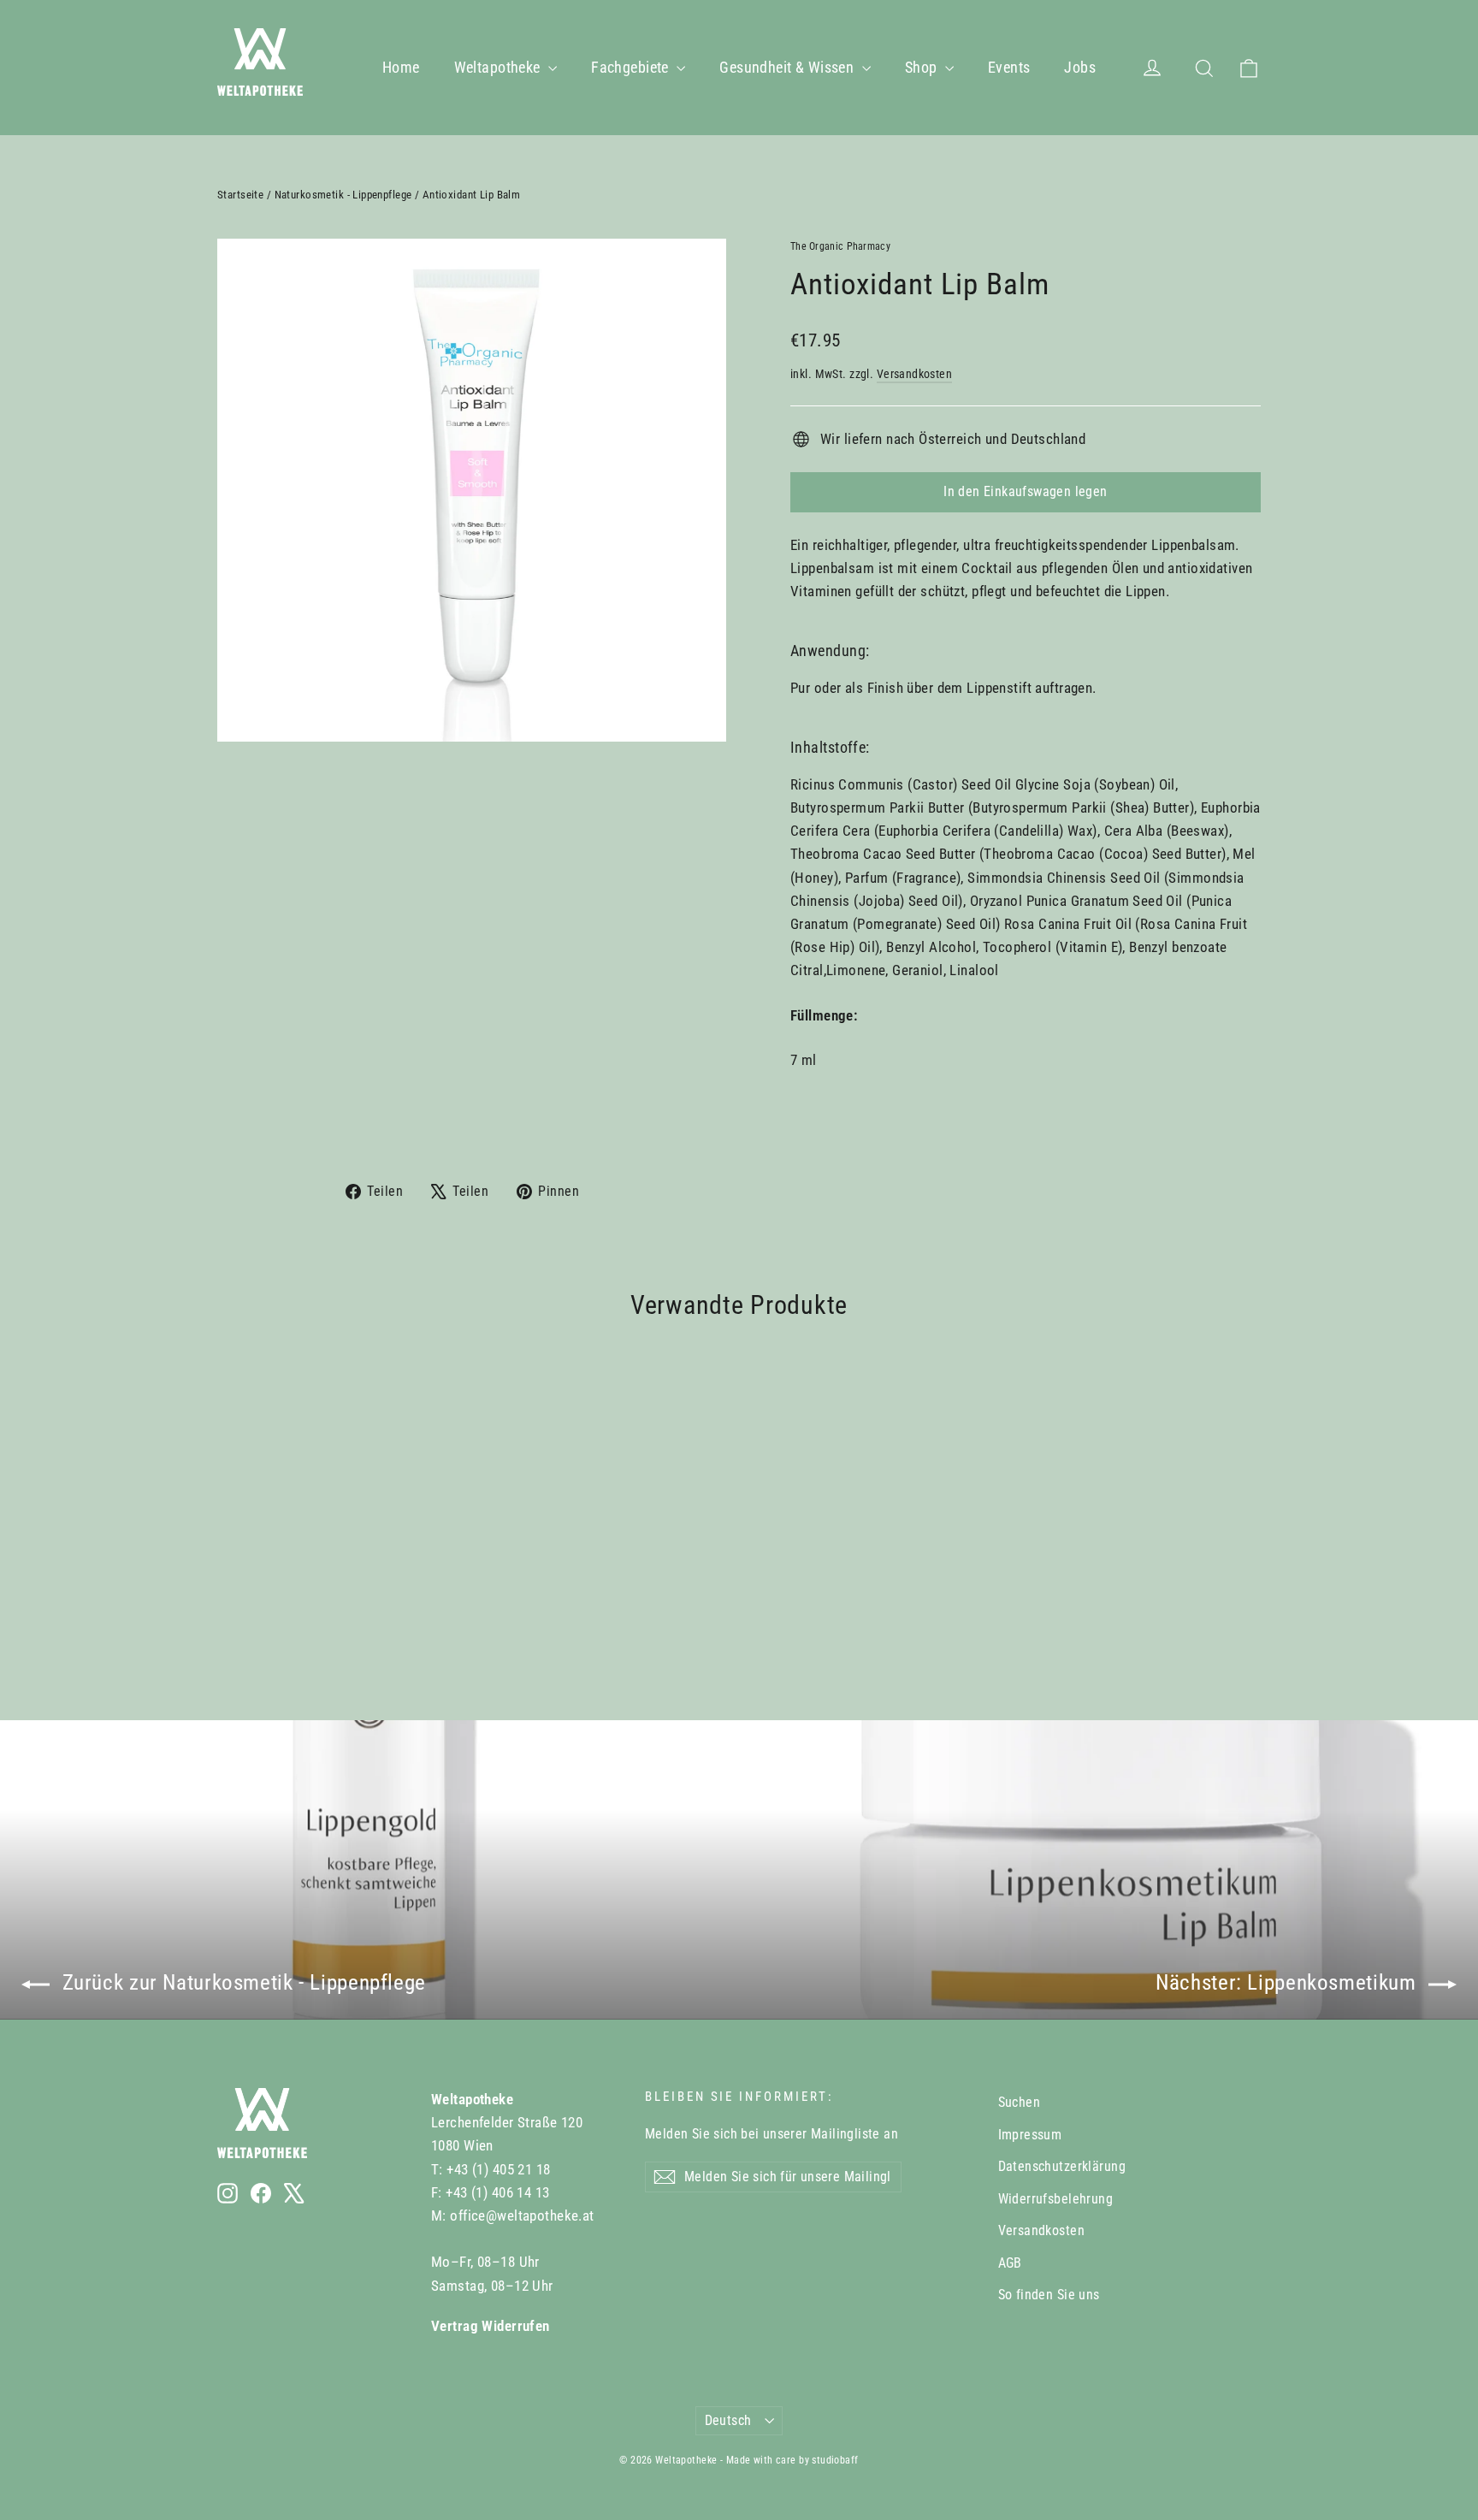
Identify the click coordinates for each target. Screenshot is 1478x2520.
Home (401, 67)
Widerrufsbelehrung (1056, 2199)
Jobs (1080, 67)
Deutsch (728, 2420)
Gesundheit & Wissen (789, 67)
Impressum (1030, 2135)
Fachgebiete (632, 67)
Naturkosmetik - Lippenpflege (343, 195)
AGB (1010, 2263)
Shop (923, 67)
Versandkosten (915, 374)
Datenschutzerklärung (1062, 2166)
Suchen (1020, 2102)
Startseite (240, 195)
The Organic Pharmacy (840, 246)
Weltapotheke (500, 67)
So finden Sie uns (1049, 2295)
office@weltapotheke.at (522, 2215)
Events (1009, 67)
